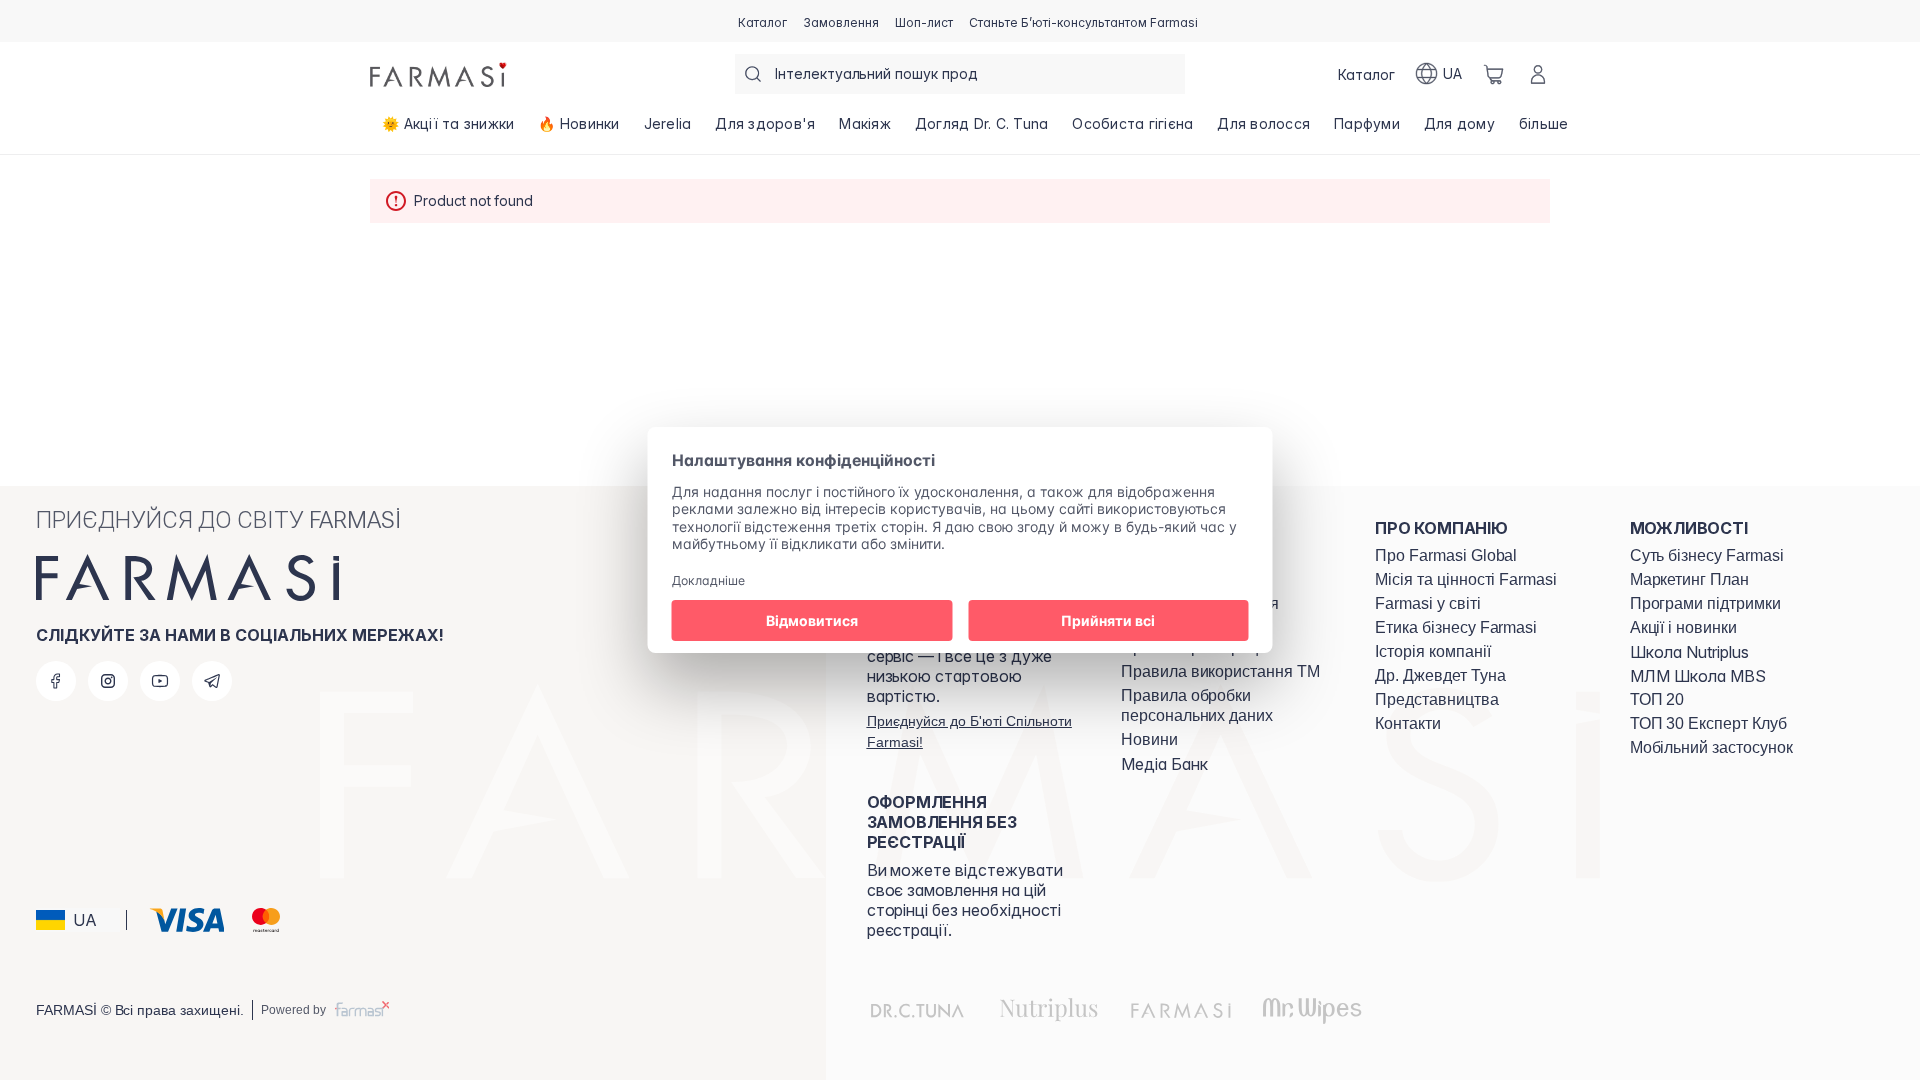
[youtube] (160, 681)
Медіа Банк (1164, 764)
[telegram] (212, 681)
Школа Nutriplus (1689, 652)
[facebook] (56, 681)
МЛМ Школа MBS (1698, 676)
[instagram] (108, 681)
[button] (78, 920)
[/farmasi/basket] (1494, 74)
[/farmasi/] (440, 74)
